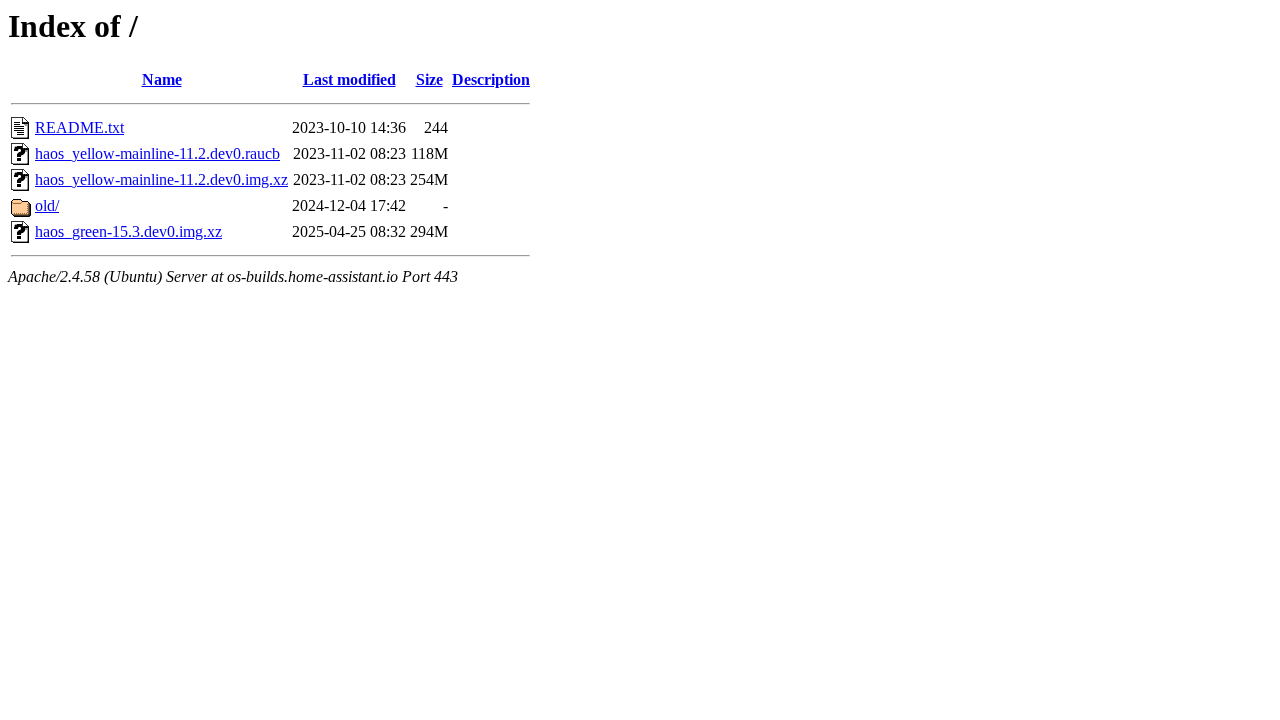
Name (162, 79)
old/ (47, 205)
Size (429, 79)
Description (491, 79)
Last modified (349, 79)
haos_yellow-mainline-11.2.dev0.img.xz (161, 179)
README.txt (79, 127)
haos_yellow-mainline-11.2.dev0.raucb (157, 153)
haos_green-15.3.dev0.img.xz (128, 231)
